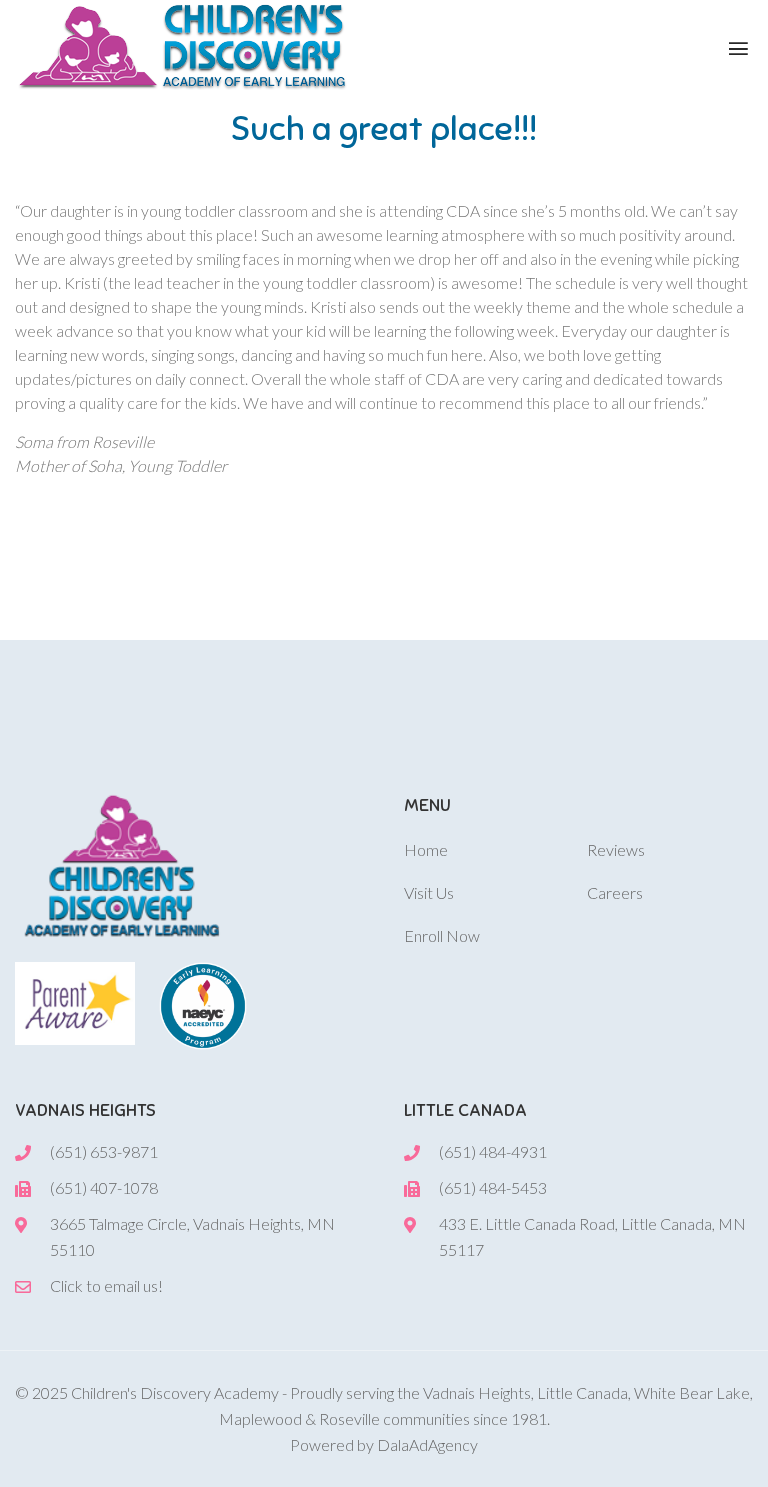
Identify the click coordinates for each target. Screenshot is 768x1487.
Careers (615, 892)
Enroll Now (442, 935)
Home (426, 849)
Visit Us (429, 892)
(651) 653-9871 (104, 1151)
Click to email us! (106, 1285)
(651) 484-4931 (493, 1151)
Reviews (616, 849)
